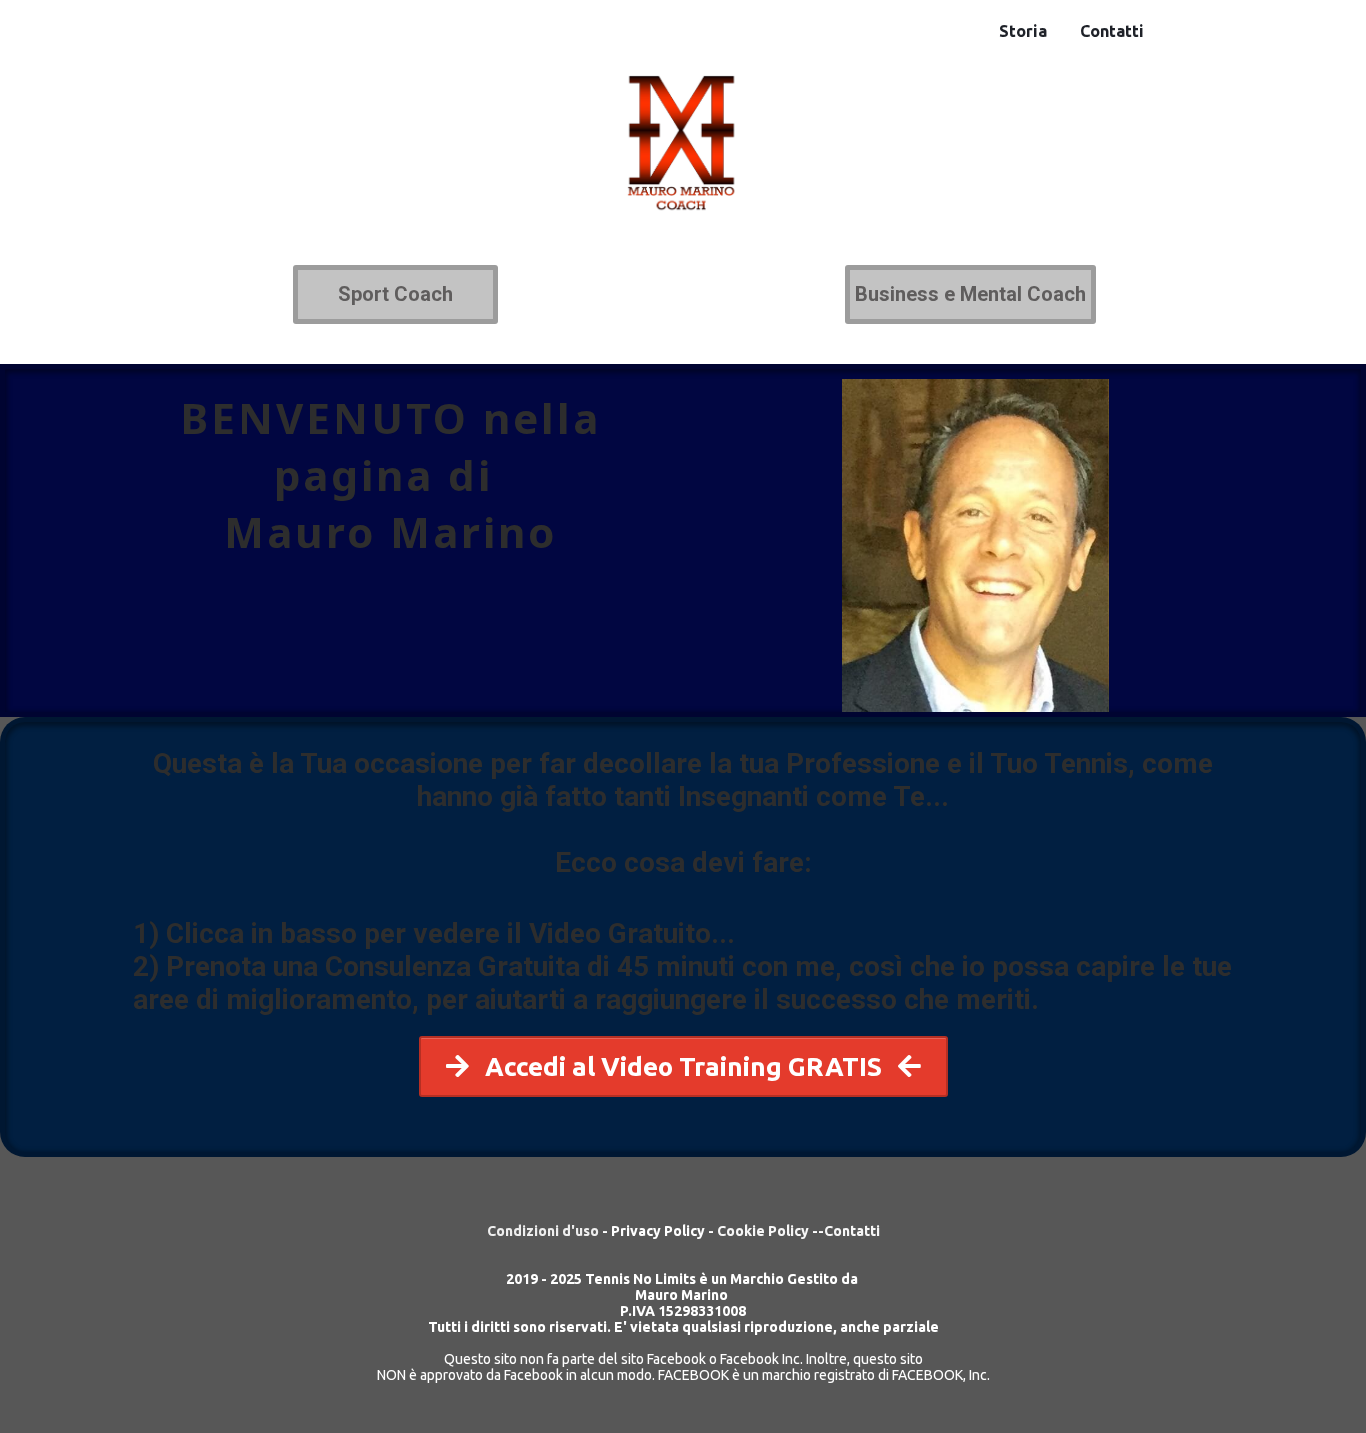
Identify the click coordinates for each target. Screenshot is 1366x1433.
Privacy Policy (658, 1231)
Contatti (1112, 31)
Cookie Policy (764, 1231)
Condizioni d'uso (543, 1231)
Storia (1023, 31)
